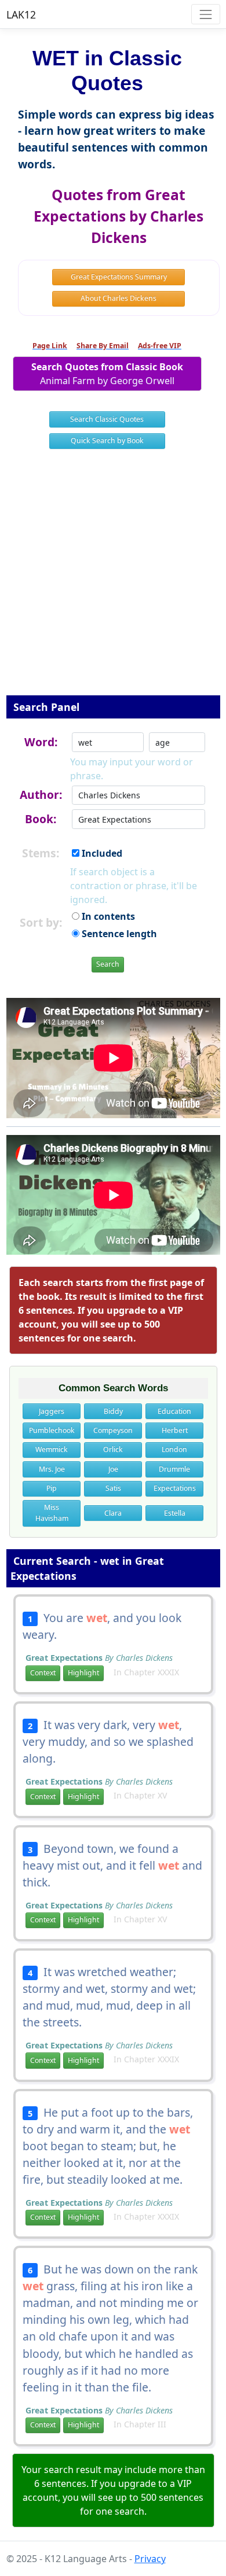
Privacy (150, 2559)
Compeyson (113, 1430)
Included (101, 853)
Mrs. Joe (52, 1469)
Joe (113, 1469)
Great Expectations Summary (119, 277)
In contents (107, 916)
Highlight (83, 1673)
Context (43, 1673)
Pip (52, 1488)
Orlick (113, 1449)
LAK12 (21, 14)
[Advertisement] (113, 580)
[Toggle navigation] (205, 14)
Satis (113, 1488)
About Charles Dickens (119, 298)
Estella (175, 1513)
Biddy (113, 1411)
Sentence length (118, 934)
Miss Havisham (52, 1512)
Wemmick (52, 1449)
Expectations (175, 1488)
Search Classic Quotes (107, 419)
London (174, 1449)
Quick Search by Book (107, 441)
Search (108, 964)
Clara (113, 1513)
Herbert (175, 1430)
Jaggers (52, 1411)
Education (174, 1411)
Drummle (174, 1469)
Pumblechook (52, 1430)
